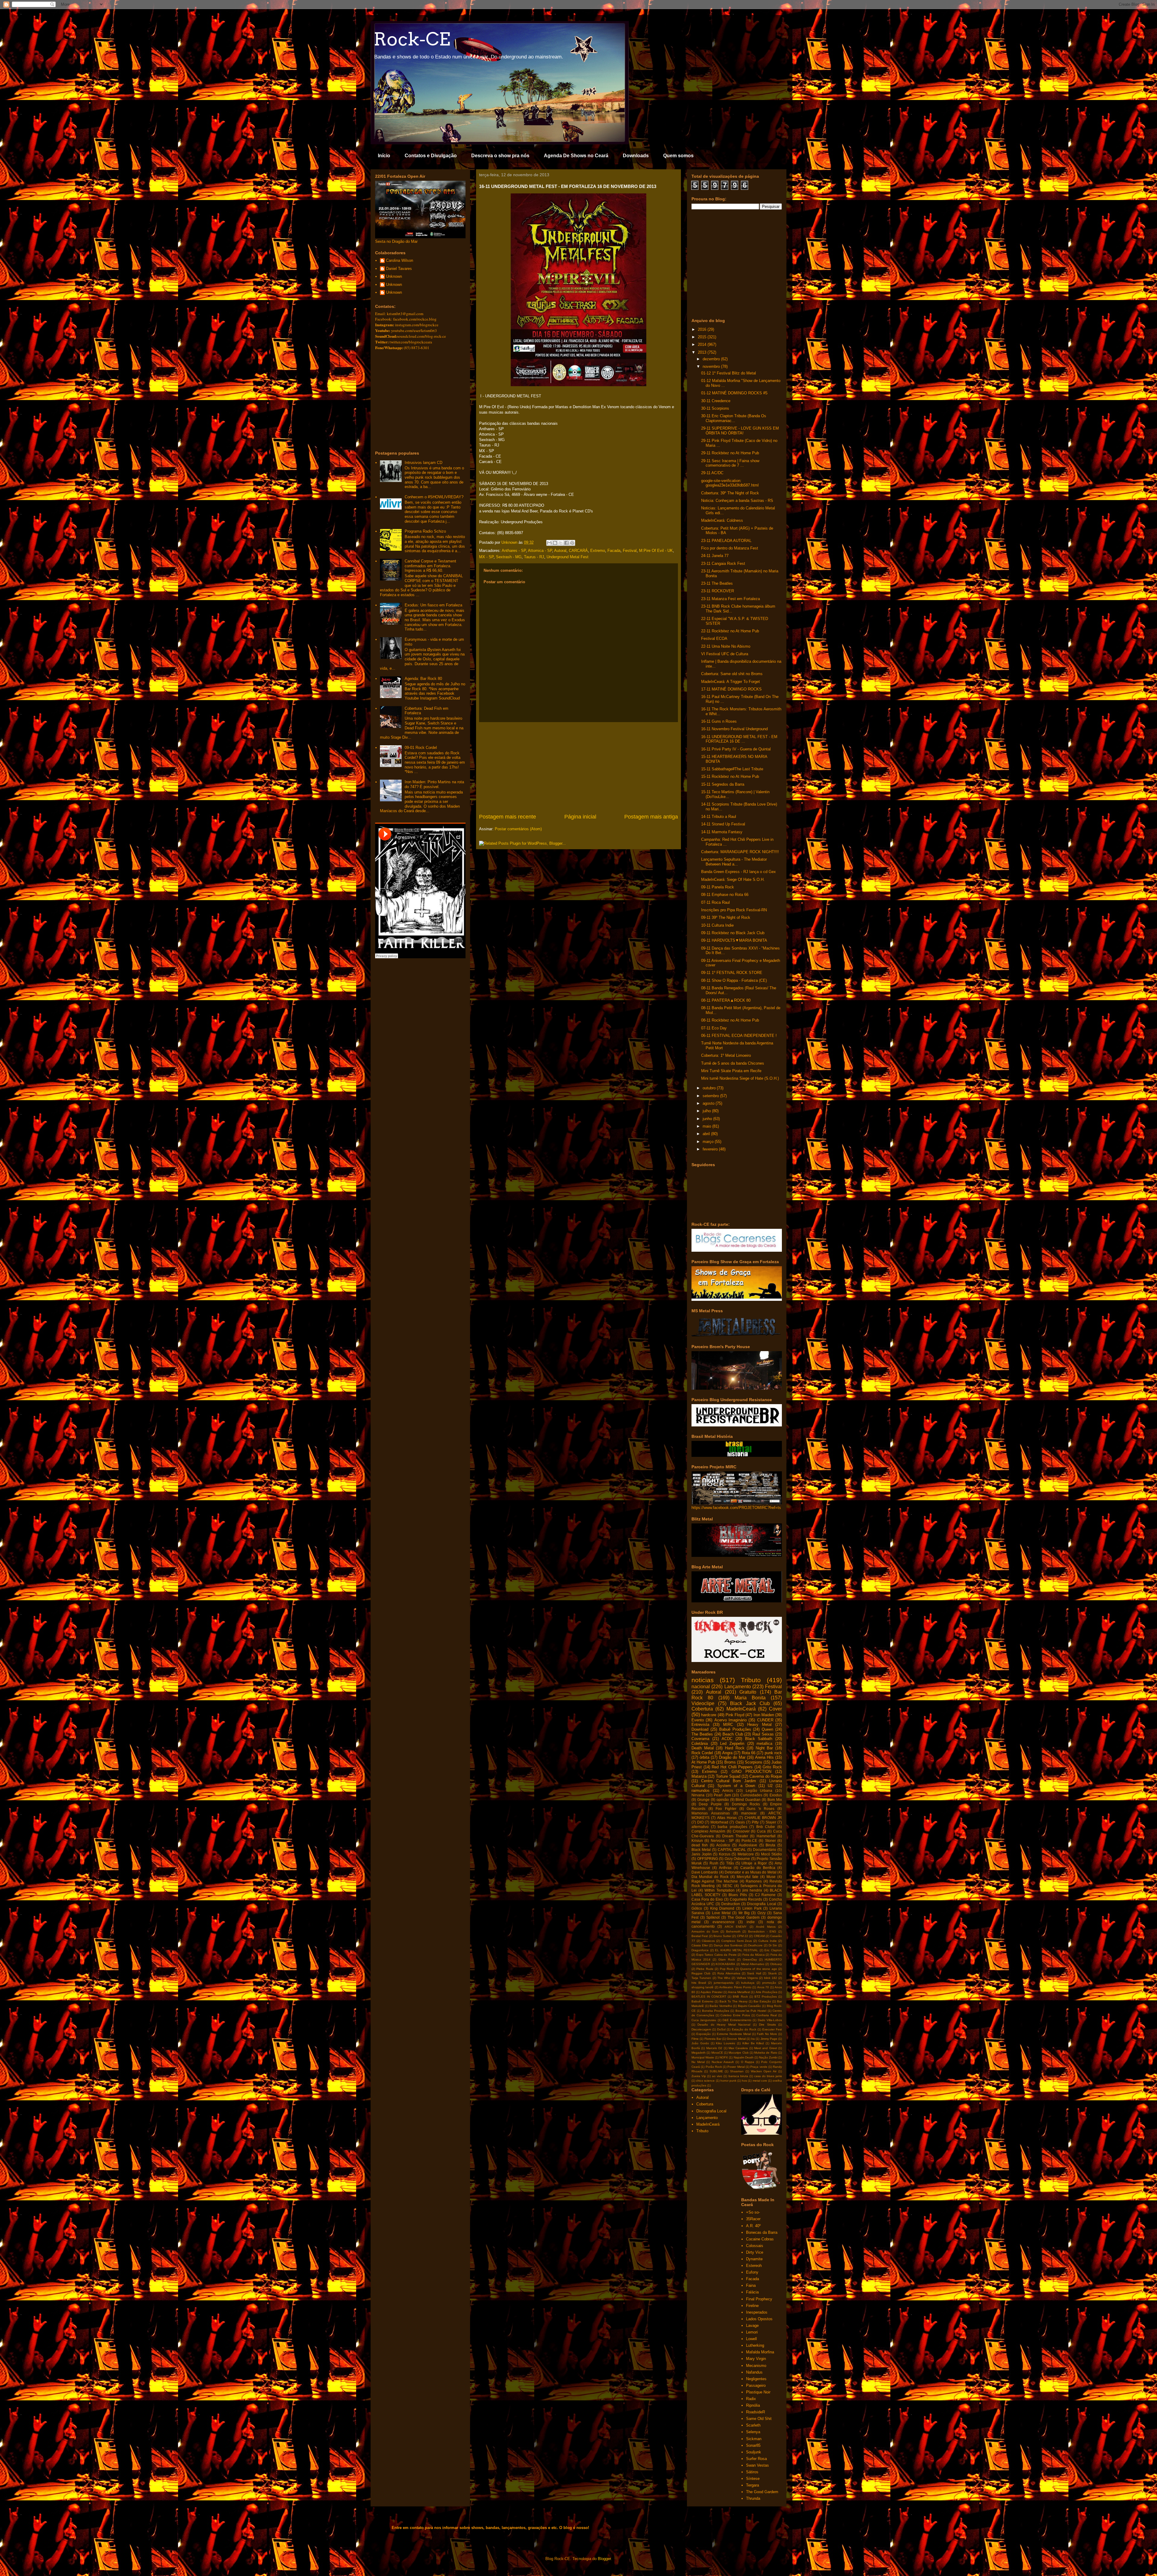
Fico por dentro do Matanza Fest (730, 548)
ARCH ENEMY (736, 1927)
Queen (767, 1729)
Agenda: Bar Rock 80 (423, 679)
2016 (703, 329)
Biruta (770, 1845)
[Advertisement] (578, 768)
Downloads (636, 156)
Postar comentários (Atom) (518, 829)
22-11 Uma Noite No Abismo (726, 646)
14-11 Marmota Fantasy (722, 832)
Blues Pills (738, 1895)
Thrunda (753, 2498)
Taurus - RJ (534, 557)
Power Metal (736, 2067)
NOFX (724, 2057)
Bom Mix (775, 1800)
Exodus (776, 1795)
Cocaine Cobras (760, 2239)
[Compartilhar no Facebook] (566, 543)
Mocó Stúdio (772, 1854)
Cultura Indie (768, 1941)
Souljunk (754, 2452)
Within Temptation (720, 1890)
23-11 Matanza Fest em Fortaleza (731, 599)
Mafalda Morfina (760, 2352)
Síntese (753, 2479)
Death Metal (703, 1748)
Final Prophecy (759, 2299)
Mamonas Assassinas (711, 1813)
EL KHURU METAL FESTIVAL (737, 1950)
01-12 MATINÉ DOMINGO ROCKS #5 (734, 393)
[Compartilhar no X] (561, 543)
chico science (705, 2081)
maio (707, 1126)
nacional (701, 1687)
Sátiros (752, 2472)
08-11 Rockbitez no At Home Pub (730, 1020)
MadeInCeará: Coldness (722, 520)
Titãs (730, 1863)
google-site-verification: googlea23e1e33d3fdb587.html (730, 483)
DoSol (721, 2029)
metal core (760, 2081)
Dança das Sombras (728, 1945)
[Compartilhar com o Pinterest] (572, 543)
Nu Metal (698, 2062)
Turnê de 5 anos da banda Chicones (733, 1063)
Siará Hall (754, 1973)
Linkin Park (752, 1908)
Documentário (765, 1850)
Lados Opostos (759, 2319)
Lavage (752, 2326)
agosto (709, 1103)
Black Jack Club (750, 1703)
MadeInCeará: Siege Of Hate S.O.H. (733, 880)
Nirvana (698, 1795)
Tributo (751, 1680)
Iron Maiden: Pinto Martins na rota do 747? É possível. (434, 784)
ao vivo (717, 2076)
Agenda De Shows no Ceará (576, 156)
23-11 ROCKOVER (718, 591)
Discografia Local (761, 1904)
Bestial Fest (700, 1936)
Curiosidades (751, 1795)
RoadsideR (756, 2412)
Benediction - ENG (762, 1931)
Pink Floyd (735, 1715)
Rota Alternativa (729, 1973)
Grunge (703, 1800)
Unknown (394, 276)
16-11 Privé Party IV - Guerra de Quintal (736, 749)
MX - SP (486, 557)
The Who (724, 1978)
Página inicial (580, 817)
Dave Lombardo (705, 1872)
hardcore (709, 1715)
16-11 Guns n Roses (719, 721)
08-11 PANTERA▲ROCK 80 (726, 1000)
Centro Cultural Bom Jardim (729, 1781)
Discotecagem (701, 2029)
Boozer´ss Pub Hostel (751, 2011)
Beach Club (733, 1734)
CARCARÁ (578, 551)
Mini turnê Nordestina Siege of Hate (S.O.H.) (740, 1078)
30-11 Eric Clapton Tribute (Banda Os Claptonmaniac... (734, 418)
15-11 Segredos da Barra (723, 784)
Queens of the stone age (759, 1969)
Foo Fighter (726, 1809)
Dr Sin (773, 1945)
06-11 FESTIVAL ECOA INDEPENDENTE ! (739, 1036)
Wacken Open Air (764, 2071)
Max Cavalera (738, 2048)
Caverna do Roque (766, 1776)
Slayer (771, 1822)
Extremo (598, 551)
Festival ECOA (714, 639)
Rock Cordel (702, 1753)
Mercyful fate (748, 1877)
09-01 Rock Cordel (421, 748)
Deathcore (755, 1945)
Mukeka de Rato (766, 2053)
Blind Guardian (748, 1800)
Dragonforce (700, 1950)
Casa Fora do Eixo (707, 1899)
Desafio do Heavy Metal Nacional (724, 2025)
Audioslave (748, 1845)
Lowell (751, 2339)
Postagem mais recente (508, 817)
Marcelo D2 (714, 2048)
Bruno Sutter (722, 1936)
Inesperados (757, 2312)
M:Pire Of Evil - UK (656, 551)
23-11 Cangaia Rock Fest (723, 563)
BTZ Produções (766, 1997)
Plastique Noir (758, 2392)
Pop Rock (727, 1969)
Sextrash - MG (509, 557)
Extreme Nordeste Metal (734, 2034)
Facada (614, 551)
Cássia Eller (700, 1945)
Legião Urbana (759, 1790)
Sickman (754, 2439)
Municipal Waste (703, 2057)
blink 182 (771, 1978)
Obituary (776, 1964)
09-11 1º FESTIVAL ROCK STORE (732, 973)
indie (751, 1922)
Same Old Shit (759, 2419)
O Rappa (748, 2062)
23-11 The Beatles (717, 583)
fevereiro (711, 1149)
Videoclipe (703, 1703)
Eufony (752, 2272)
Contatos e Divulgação (431, 156)
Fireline (752, 2306)
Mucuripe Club (738, 2053)
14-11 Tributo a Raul (719, 817)
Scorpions (754, 1762)
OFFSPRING (708, 1859)
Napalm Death (744, 2057)
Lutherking (755, 2345)
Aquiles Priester (711, 1992)
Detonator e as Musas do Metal (750, 1872)
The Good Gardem (744, 1917)
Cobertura (702, 1709)
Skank (772, 1973)
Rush (714, 1863)
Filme (695, 2039)
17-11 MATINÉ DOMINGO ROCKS (731, 689)
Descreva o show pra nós (500, 156)
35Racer (753, 2219)
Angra (727, 1753)
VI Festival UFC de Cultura (725, 654)
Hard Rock (735, 1748)
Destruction (731, 1904)
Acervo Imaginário (731, 1720)
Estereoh (754, 2266)
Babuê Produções (735, 1729)
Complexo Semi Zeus (737, 1941)
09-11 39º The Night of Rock (726, 917)
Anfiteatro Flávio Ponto (735, 1987)
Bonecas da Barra (762, 2232)
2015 (703, 337)
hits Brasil (699, 1983)
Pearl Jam (722, 1795)
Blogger (604, 2559)
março (709, 1142)
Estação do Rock (744, 2029)
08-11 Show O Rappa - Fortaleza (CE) (734, 980)
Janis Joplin (702, 1854)
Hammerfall (766, 1836)
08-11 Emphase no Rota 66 (725, 895)
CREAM (759, 1936)
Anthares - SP (514, 551)
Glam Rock (726, 1959)
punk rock (773, 1753)
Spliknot (713, 1917)
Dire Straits (767, 2025)
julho (707, 1111)
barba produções (732, 1827)
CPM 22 (743, 1936)
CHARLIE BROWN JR (763, 1818)
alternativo (700, 1827)
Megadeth (699, 2053)
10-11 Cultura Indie (717, 925)
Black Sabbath (759, 1739)
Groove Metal (736, 2039)
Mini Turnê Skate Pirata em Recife (731, 1071)
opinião (723, 1800)
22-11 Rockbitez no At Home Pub (730, 631)
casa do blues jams (768, 2076)
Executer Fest (772, 2029)
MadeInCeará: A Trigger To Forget (731, 682)
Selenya (753, 2432)
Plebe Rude (705, 1969)
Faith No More (767, 2034)
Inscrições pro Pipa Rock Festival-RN (734, 910)
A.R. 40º (753, 2226)
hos (744, 2081)
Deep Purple (710, 1804)
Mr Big (744, 1913)
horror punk (728, 2081)
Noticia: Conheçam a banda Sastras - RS (737, 501)
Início (384, 156)
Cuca (761, 1831)
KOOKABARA (725, 1964)
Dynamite (754, 2259)
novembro (712, 366)
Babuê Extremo (702, 2001)
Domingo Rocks (746, 1804)
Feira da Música (754, 1955)
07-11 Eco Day (714, 1028)
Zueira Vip (699, 2076)
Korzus (725, 1854)
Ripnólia (753, 2405)
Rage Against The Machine (715, 1881)
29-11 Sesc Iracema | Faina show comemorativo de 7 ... (730, 463)
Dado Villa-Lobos (770, 2020)
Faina (751, 2285)
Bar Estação (762, 2001)
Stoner (770, 1840)
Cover (775, 1709)
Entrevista (700, 1725)
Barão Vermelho (721, 2006)
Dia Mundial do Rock (710, 1877)
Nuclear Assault (723, 2062)
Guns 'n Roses (760, 1809)
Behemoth (733, 1931)
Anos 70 (763, 1987)
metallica (764, 1743)
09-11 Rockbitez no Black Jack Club (733, 933)
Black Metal (701, 1850)
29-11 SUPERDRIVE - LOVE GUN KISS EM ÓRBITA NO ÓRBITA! (740, 431)
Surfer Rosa (756, 2459)
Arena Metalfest (739, 1992)
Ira (753, 2039)
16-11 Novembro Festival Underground (734, 729)
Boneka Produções (716, 2011)
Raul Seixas (763, 1734)
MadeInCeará (741, 1709)
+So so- (753, 2212)
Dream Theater (735, 1836)
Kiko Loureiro (726, 2043)
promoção (769, 1983)
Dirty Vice (755, 2252)
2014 (703, 344)
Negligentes (756, 2379)
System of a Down (736, 1786)
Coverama (700, 1739)
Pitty (755, 1822)
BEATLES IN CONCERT (709, 1997)
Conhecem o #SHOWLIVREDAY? (434, 497)
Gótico (697, 1908)
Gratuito (748, 1692)
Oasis (740, 1822)
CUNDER (765, 1720)
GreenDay (750, 1959)
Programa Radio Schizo (425, 531)
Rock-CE (412, 39)
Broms (730, 1762)
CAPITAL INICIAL (732, 1850)
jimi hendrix (752, 1890)
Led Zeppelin (732, 1743)
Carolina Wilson (400, 260)
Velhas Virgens (747, 1978)
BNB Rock (740, 1997)
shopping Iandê (702, 1987)
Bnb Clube (766, 1827)
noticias (703, 1680)
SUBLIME (716, 2071)
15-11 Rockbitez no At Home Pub (730, 776)
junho (708, 1119)
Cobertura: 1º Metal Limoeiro (726, 1055)
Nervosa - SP (722, 1840)
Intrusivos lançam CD (423, 463)
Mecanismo (756, 2366)
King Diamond (722, 1908)
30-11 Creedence (716, 401)
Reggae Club (701, 1973)
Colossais (755, 2246)
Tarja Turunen (701, 1978)
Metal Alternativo (753, 1964)
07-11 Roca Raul (715, 902)
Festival (630, 551)
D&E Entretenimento (737, 2020)
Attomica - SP (540, 551)
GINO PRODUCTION (751, 1772)
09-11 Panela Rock (718, 887)
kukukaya (748, 1983)
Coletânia (700, 1743)
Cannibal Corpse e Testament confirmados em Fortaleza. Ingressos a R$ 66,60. (430, 566)
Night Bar (764, 1748)
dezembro (712, 359)
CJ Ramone (765, 1895)
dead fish (700, 1845)
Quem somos (678, 156)
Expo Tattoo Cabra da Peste (716, 1955)
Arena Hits (764, 1757)
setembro (711, 1096)
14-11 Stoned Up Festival (723, 824)
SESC (727, 1886)
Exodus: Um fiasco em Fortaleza (433, 605)
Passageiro (756, 2385)
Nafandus (754, 2372)
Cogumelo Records (746, 1899)
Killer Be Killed (753, 2043)
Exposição (704, 2034)
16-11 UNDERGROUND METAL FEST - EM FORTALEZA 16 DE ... (739, 739)
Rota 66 (749, 1753)
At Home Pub (703, 1762)
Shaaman (737, 2071)
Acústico (723, 1845)
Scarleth (753, 2425)
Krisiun (697, 1840)
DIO (700, 1822)
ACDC (727, 1739)
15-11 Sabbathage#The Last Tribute (732, 769)
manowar (749, 1813)
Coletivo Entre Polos (735, 2015)
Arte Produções (767, 1992)
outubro (710, 1088)
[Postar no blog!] (555, 543)
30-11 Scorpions (715, 408)
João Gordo (700, 2043)
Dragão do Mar (732, 1757)
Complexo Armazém (708, 1831)
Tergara (753, 2485)
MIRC (728, 1725)
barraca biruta (738, 2076)
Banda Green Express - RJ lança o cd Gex (738, 872)
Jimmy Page (769, 2039)
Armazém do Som (705, 1931)
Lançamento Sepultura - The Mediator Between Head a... (734, 862)
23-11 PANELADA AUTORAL (726, 541)
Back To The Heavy (734, 2001)
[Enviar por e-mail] (549, 543)
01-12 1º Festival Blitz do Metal (729, 373)
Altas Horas (727, 1818)
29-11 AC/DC (712, 473)
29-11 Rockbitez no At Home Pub (730, 453)
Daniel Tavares (399, 269)
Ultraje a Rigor (754, 1863)
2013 (703, 352)
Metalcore (746, 1854)
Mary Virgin (756, 2359)
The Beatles (702, 1734)
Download (700, 1729)
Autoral (560, 551)
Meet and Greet (766, 2048)
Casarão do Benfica (758, 1868)
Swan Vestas (757, 2465)
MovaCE (717, 2053)
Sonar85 (753, 2445)
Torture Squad (728, 1776)
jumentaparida (724, 1983)
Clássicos (708, 1941)
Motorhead (719, 1822)
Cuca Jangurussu (704, 2020)
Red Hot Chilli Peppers (732, 1767)
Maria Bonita (750, 1698)
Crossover (741, 1831)
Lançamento (738, 1687)
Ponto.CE (749, 1840)
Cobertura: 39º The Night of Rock (730, 493)
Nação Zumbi (768, 2057)
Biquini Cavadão (749, 2006)
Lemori (752, 2332)
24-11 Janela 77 (715, 556)
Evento (698, 1720)
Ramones (754, 1881)
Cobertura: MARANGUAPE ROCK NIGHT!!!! (740, 852)
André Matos (766, 1927)
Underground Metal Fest (568, 557)
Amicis (728, 1790)
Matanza (699, 1776)
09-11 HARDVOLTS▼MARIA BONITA (734, 940)
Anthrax (725, 1868)
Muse (771, 1877)
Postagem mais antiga (651, 817)
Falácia (752, 2292)
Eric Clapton (773, 1950)
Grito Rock (772, 1767)
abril (707, 1134)
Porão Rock (714, 2067)
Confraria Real (767, 2015)
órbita (704, 1757)
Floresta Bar (713, 2039)
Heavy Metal (759, 1725)
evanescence (724, 1922)
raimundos (701, 1790)
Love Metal (721, 1913)
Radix (751, 2399)
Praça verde (759, 2067)
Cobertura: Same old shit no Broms (732, 674)
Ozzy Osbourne (737, 1859)
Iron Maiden (764, 1715)
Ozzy (762, 1913)
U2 (770, 1786)
